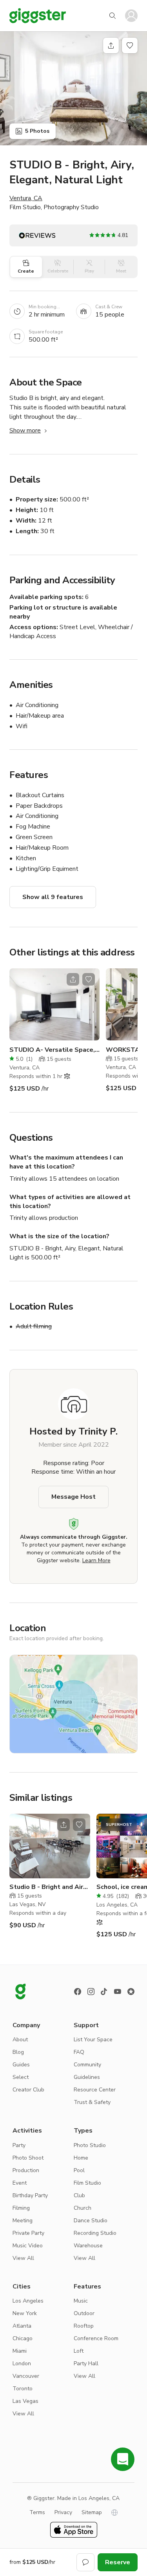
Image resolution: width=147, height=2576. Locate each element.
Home (81, 2158)
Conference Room (96, 2338)
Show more (25, 431)
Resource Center (95, 2090)
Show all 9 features (53, 897)
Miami (20, 2351)
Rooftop (84, 2326)
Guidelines (87, 2077)
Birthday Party (30, 2195)
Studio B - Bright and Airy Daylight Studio (48, 1887)
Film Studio (87, 2183)
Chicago (23, 2338)
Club (79, 2195)
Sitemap (92, 2512)
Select (21, 2077)
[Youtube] (118, 1992)
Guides (21, 2065)
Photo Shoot (28, 2158)
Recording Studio (95, 2233)
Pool (79, 2170)
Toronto (23, 2389)
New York (25, 2313)
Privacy (63, 2512)
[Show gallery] (73, 88)
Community (87, 2065)
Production (26, 2170)
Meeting (23, 2221)
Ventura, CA (26, 198)
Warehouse (88, 2246)
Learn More (96, 1560)
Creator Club (28, 2090)
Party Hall (86, 2363)
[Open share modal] (73, 979)
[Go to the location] (54, 1004)
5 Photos (37, 131)
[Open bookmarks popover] (130, 45)
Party (19, 2145)
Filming (21, 2208)
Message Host (73, 1497)
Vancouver (26, 2376)
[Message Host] (85, 2562)
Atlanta (22, 2326)
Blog (18, 2052)
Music (81, 2301)
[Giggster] (38, 16)
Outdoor (84, 2313)
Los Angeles (28, 2301)
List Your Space (93, 2040)
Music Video (28, 2246)
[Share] (111, 45)
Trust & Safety (92, 2102)
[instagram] (91, 1992)
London (22, 2363)
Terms (37, 2512)
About (20, 2040)
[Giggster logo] (20, 1992)
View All (23, 2258)
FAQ (79, 2052)
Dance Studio (91, 2221)
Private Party (28, 2233)
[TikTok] (104, 1992)
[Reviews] (131, 1992)
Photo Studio (90, 2145)
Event (20, 2183)
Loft (79, 2351)
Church (83, 2208)
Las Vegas (25, 2401)
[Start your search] (113, 16)
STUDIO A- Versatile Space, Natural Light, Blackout (54, 1050)
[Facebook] (78, 1992)
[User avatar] (131, 16)
